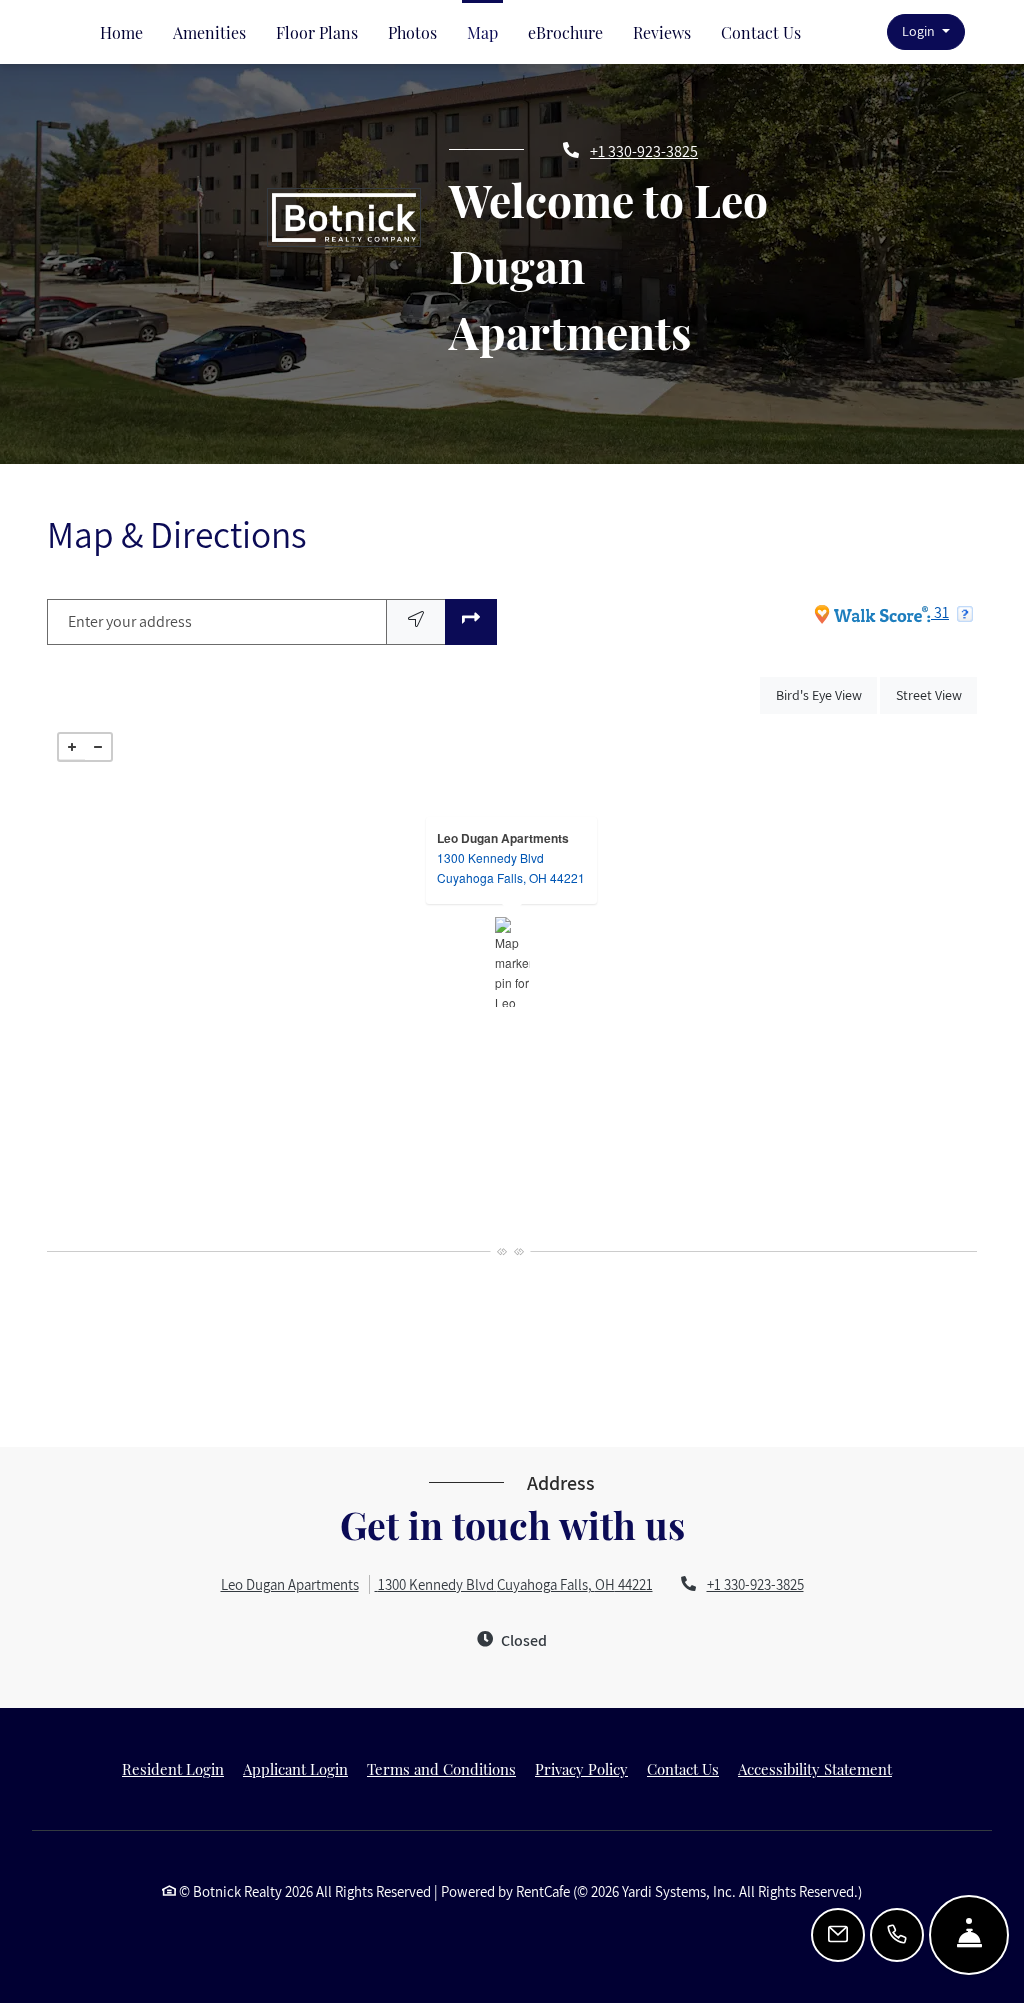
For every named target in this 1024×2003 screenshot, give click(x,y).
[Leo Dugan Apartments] (512, 962)
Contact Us (761, 32)
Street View (936, 694)
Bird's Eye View (826, 694)
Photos (412, 32)
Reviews (662, 32)
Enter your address (130, 621)
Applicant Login (295, 1768)
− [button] (98, 747)
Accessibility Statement (815, 1768)
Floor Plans (317, 32)
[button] (926, 32)
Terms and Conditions (441, 1768)
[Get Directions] (471, 622)
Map (482, 32)
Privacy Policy (581, 1768)
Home (121, 32)
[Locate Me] (416, 622)
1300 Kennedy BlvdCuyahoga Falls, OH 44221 (511, 867)
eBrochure (565, 32)
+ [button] (72, 747)
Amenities (209, 32)
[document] (512, 962)
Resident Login (173, 1768)
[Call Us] (897, 1935)
